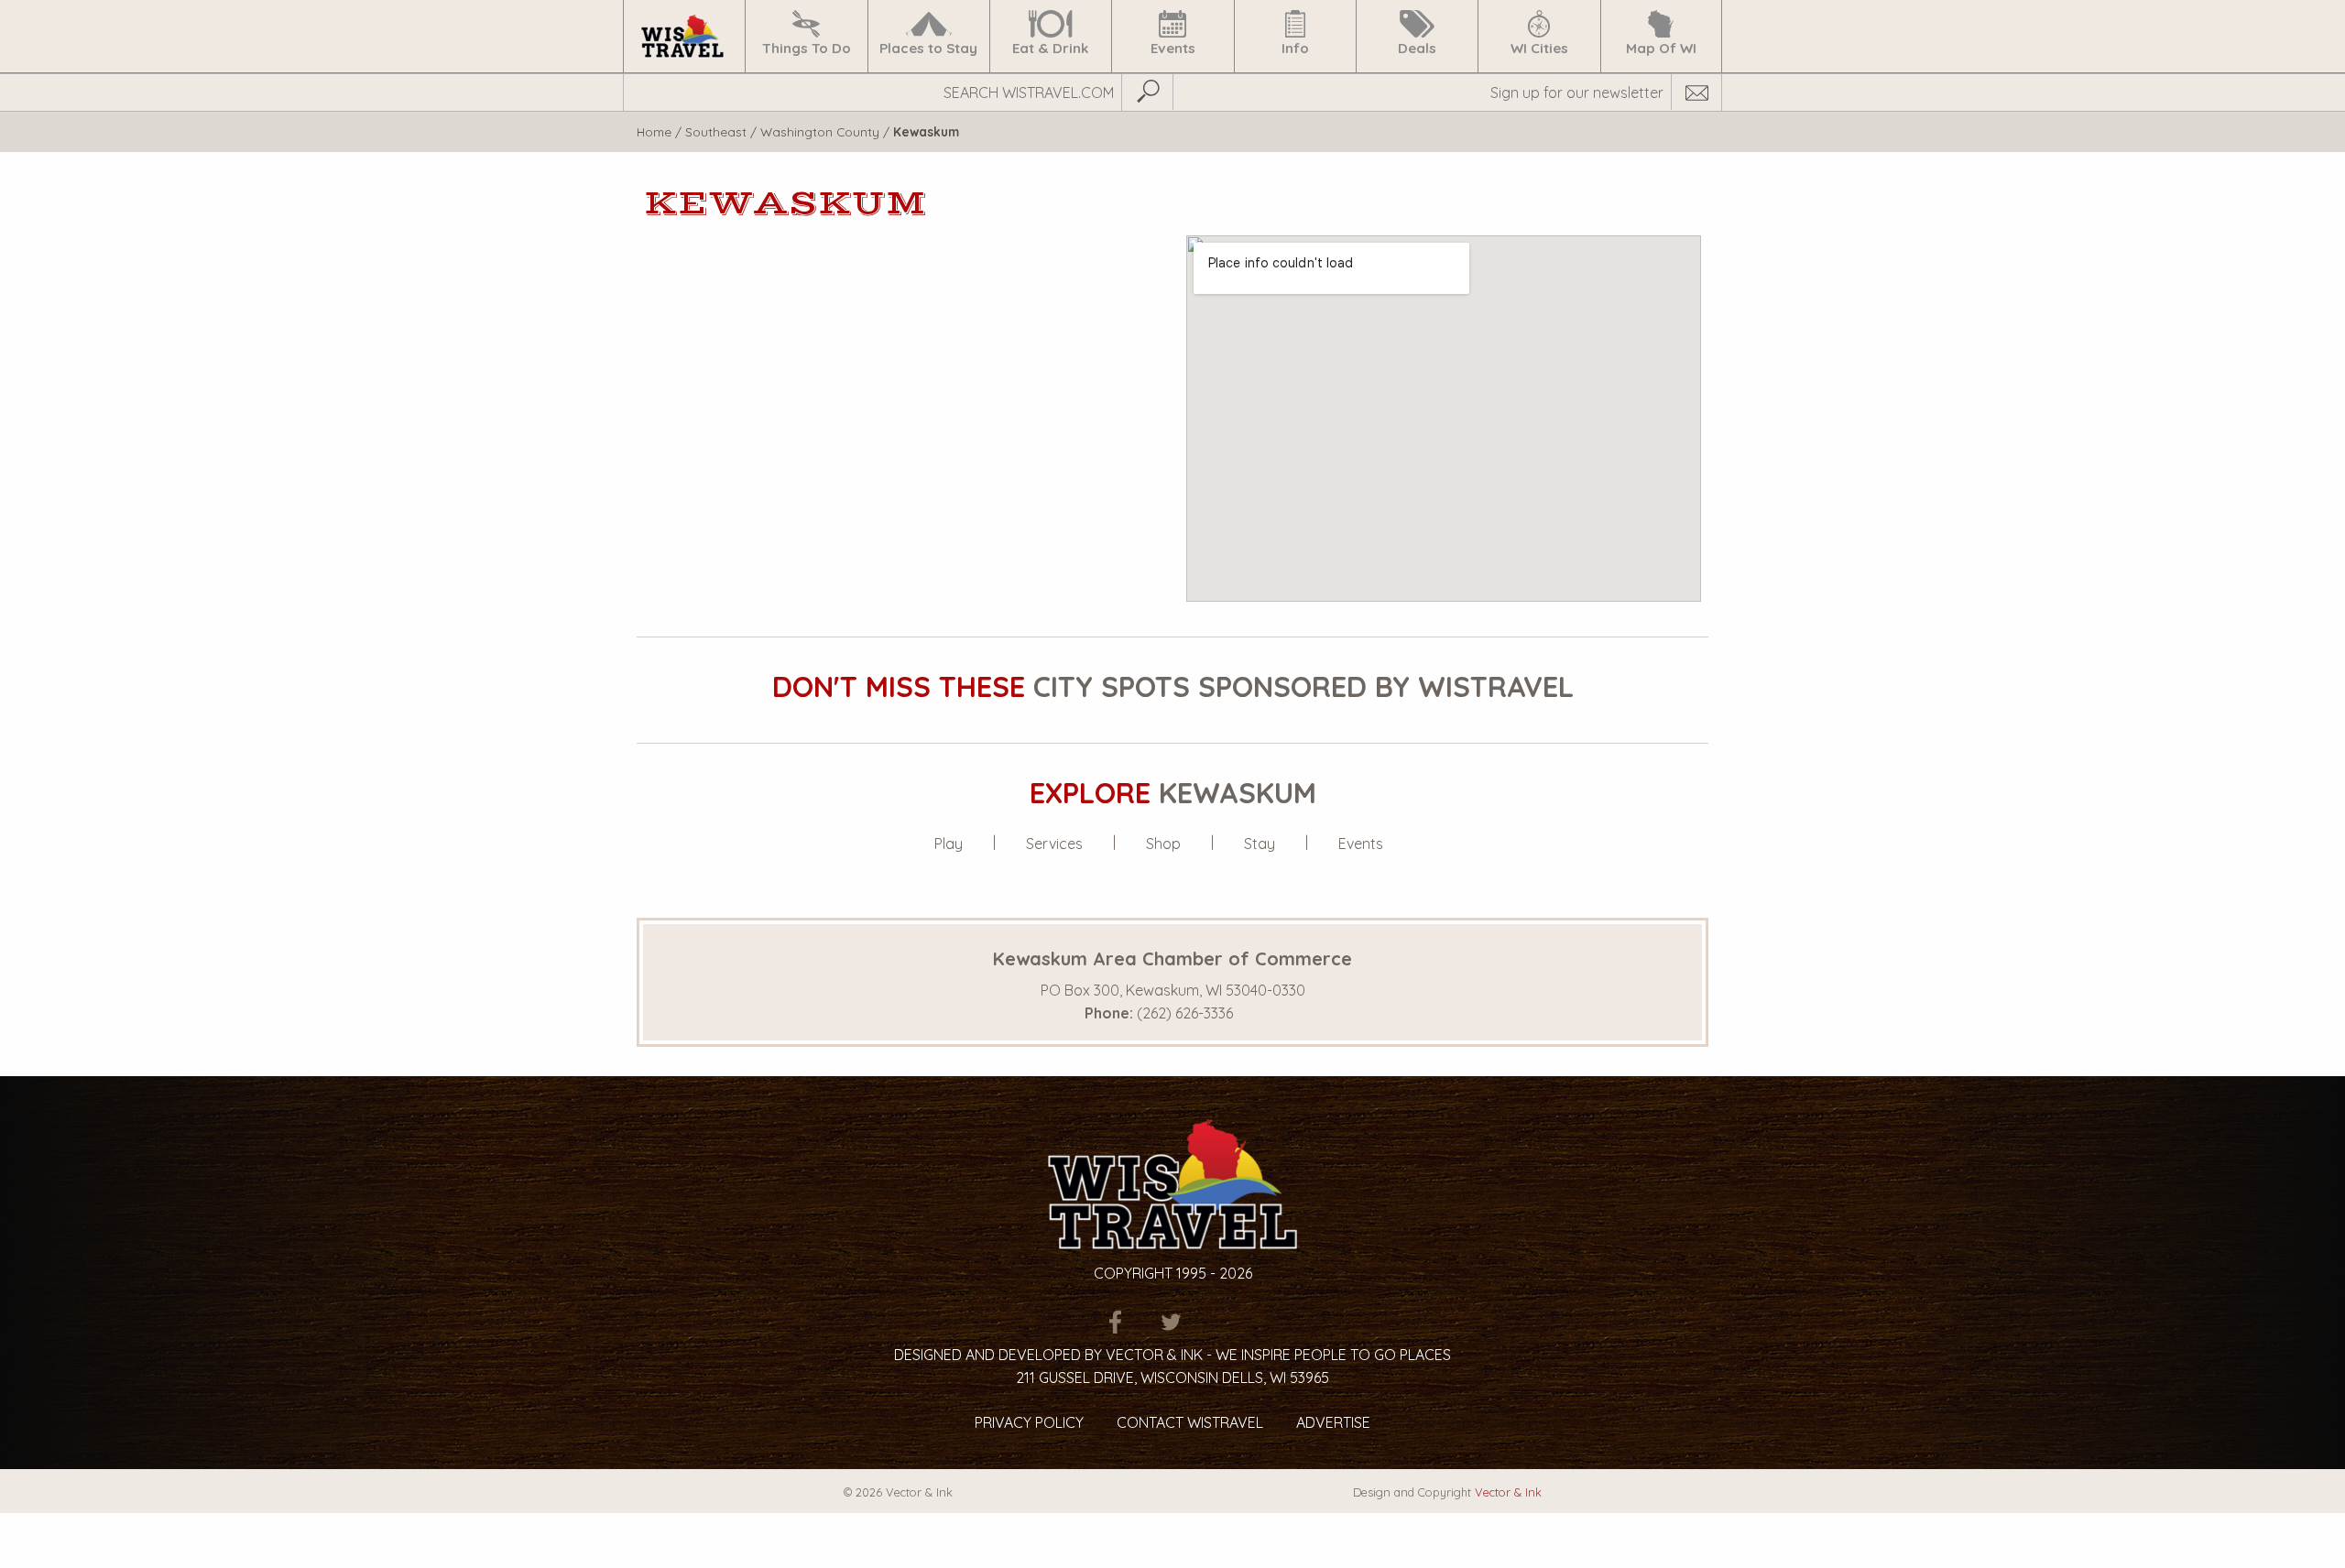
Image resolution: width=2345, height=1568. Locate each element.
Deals (1417, 48)
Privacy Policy (1029, 1422)
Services (1054, 844)
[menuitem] (684, 36)
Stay (1260, 844)
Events (1173, 48)
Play (949, 844)
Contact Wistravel (1190, 1422)
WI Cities (1539, 48)
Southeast (716, 131)
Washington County (820, 131)
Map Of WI (1661, 48)
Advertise (1333, 1422)
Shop (1163, 844)
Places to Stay (928, 48)
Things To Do (807, 48)
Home (654, 131)
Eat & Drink (1051, 48)
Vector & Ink (1508, 1492)
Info (1295, 48)
